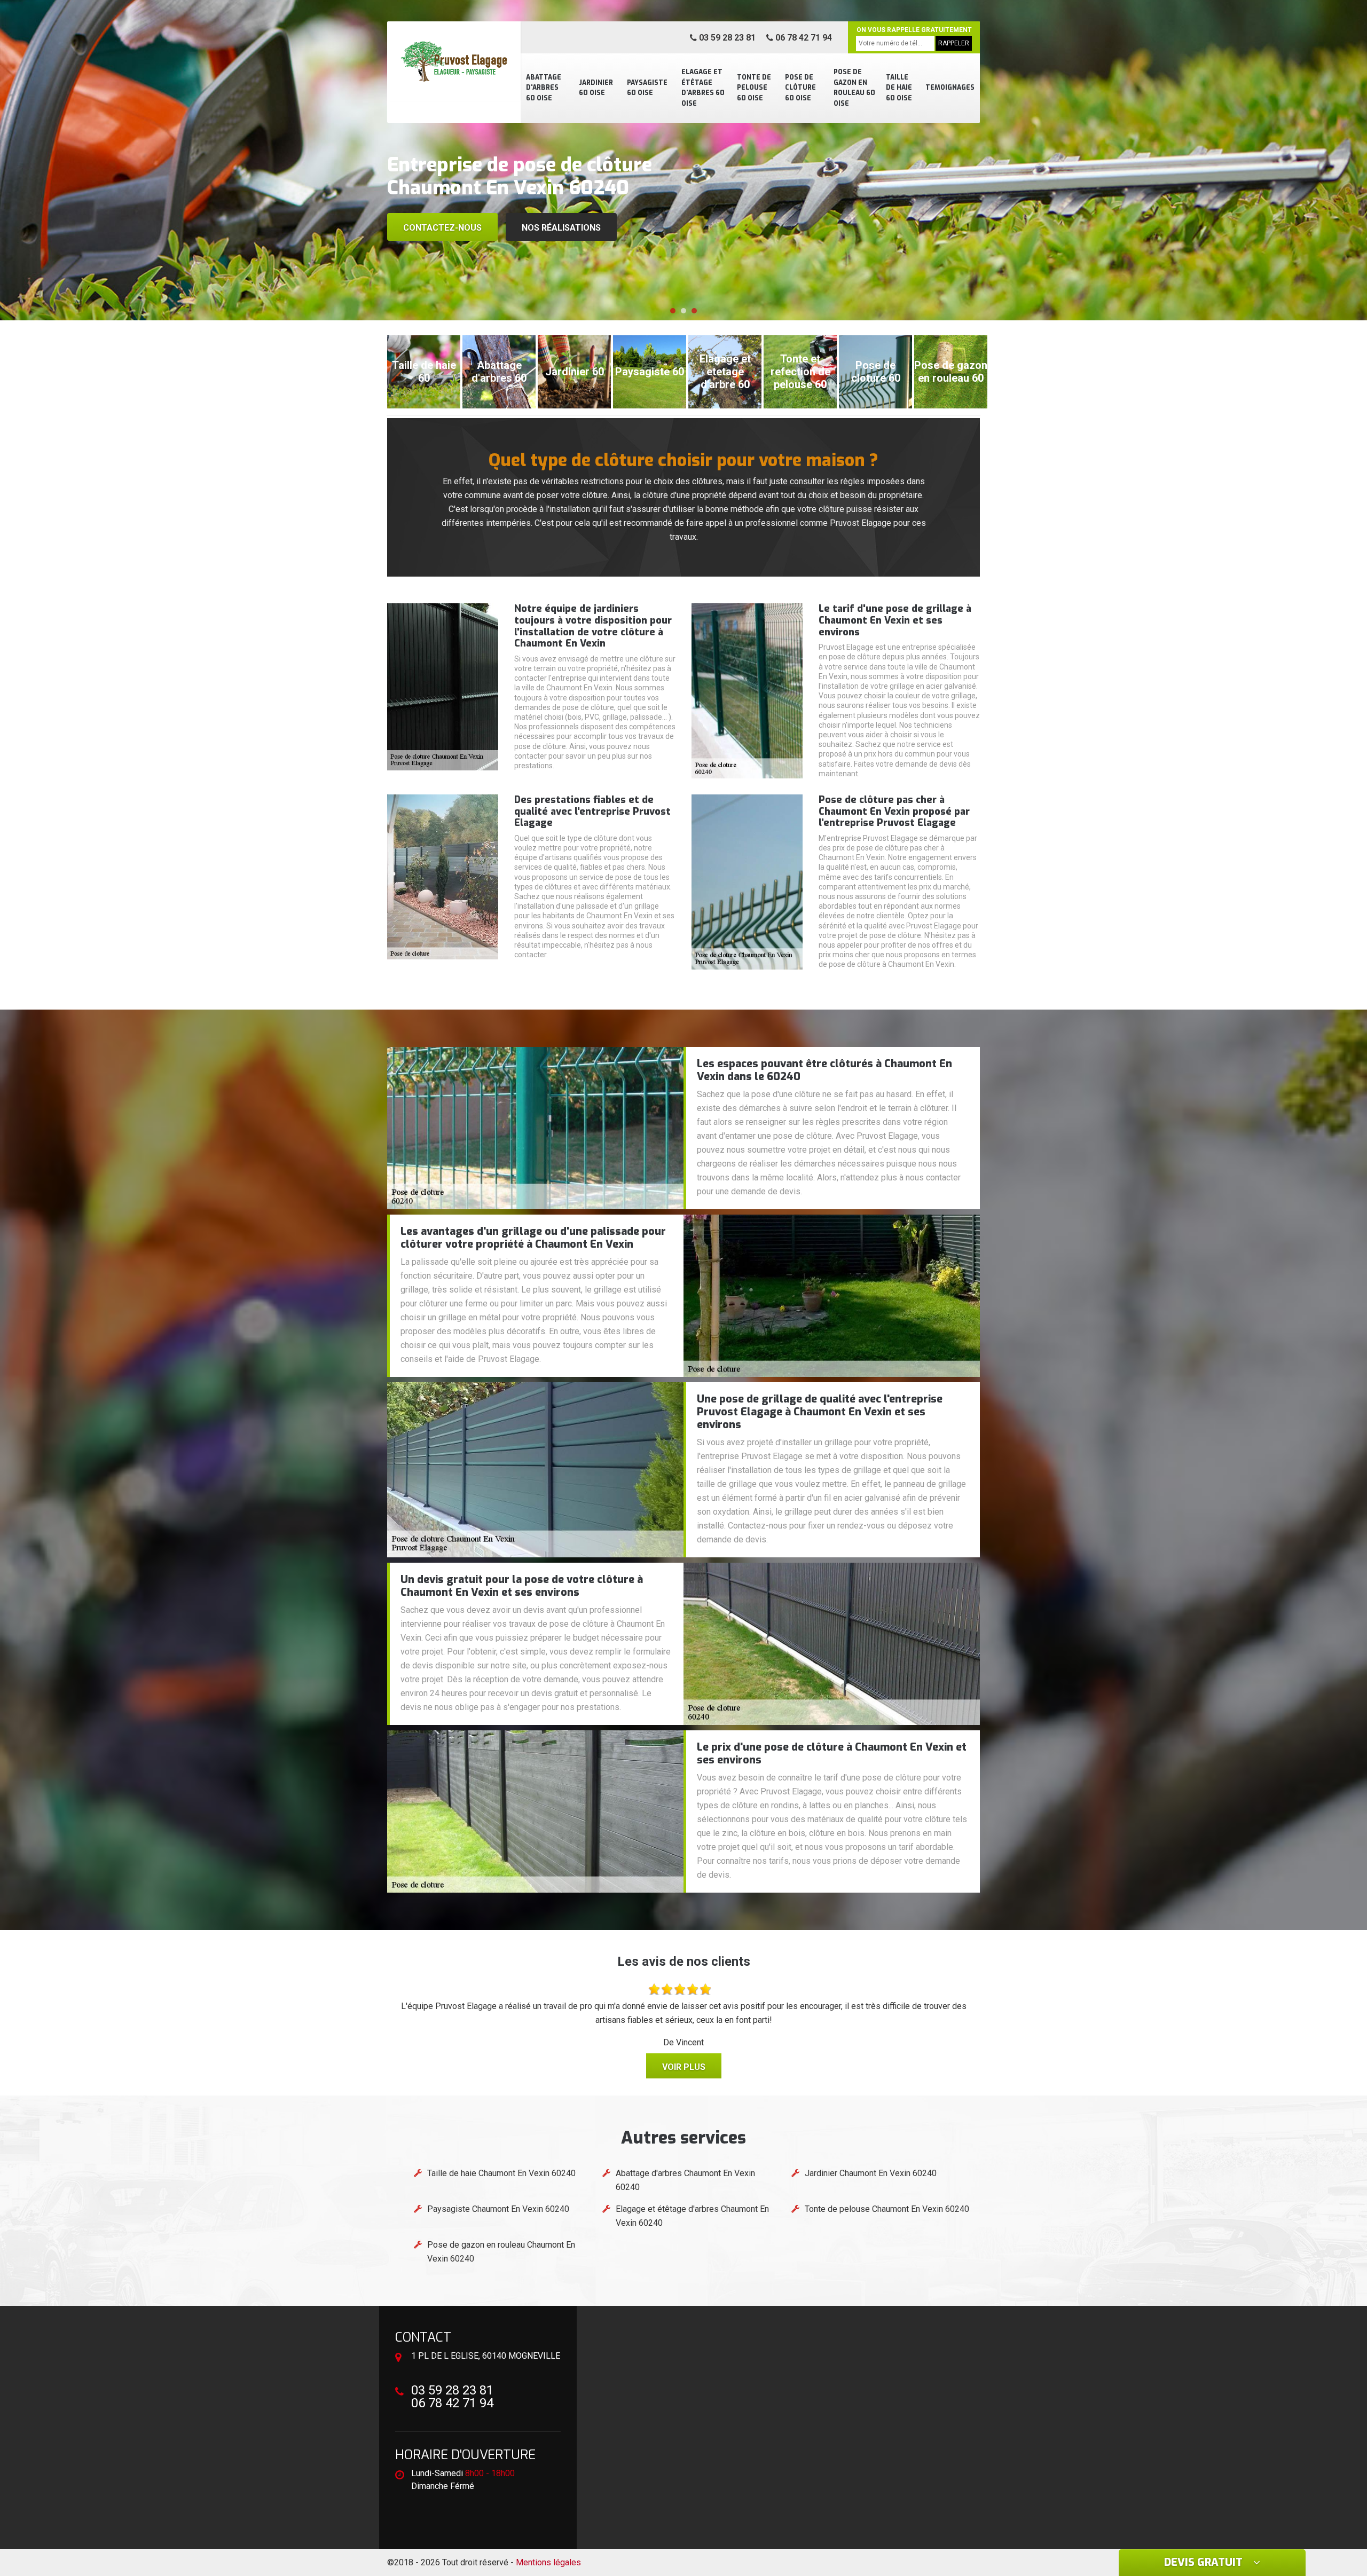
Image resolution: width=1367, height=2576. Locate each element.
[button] (673, 311)
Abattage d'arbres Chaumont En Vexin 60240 (685, 2180)
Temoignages (950, 88)
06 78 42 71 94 (803, 38)
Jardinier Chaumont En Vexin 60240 (871, 2173)
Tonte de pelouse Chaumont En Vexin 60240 (887, 2209)
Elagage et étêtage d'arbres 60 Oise (703, 88)
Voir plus (684, 2067)
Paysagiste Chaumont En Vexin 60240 (498, 2209)
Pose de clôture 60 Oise (800, 88)
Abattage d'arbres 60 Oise (544, 88)
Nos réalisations (561, 228)
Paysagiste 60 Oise (647, 88)
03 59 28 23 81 (726, 38)
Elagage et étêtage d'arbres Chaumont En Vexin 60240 (692, 2216)
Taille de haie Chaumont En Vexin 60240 (501, 2173)
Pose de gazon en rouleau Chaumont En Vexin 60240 (501, 2252)
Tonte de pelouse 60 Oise (754, 88)
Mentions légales (548, 2562)
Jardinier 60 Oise (596, 88)
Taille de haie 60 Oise (899, 88)
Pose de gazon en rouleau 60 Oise (854, 88)
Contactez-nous (442, 228)
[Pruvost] (454, 61)
